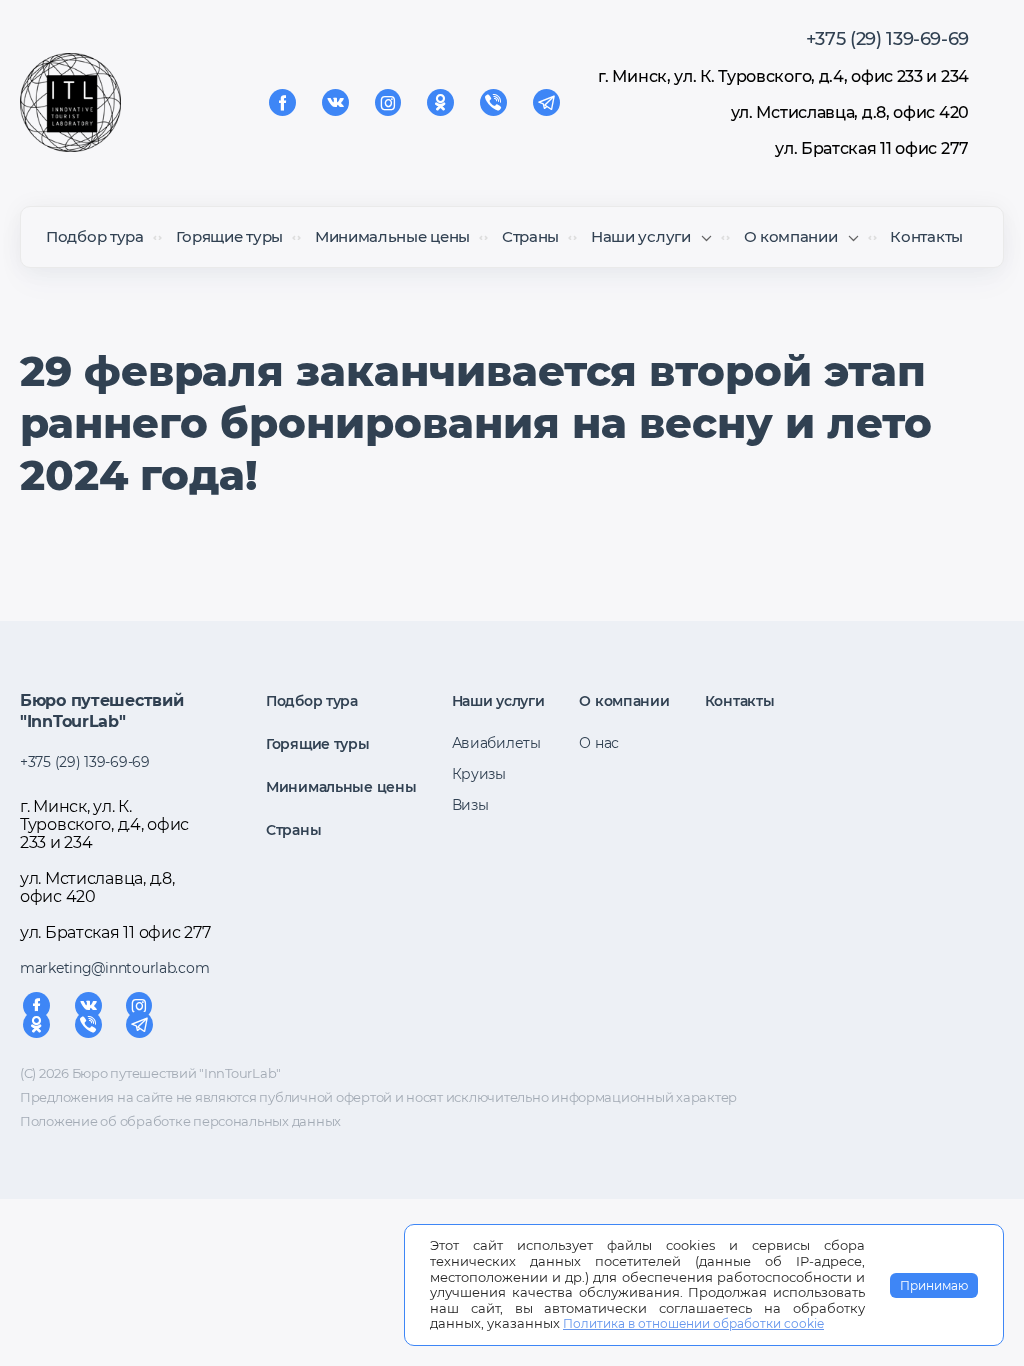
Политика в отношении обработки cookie (693, 1323)
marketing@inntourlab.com (114, 968)
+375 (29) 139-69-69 (887, 39)
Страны (530, 236)
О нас (599, 743)
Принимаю (934, 1285)
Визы (470, 805)
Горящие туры (229, 236)
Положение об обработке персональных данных (180, 1121)
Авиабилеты (496, 743)
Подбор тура (95, 236)
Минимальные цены (392, 236)
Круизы (479, 774)
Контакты (926, 236)
